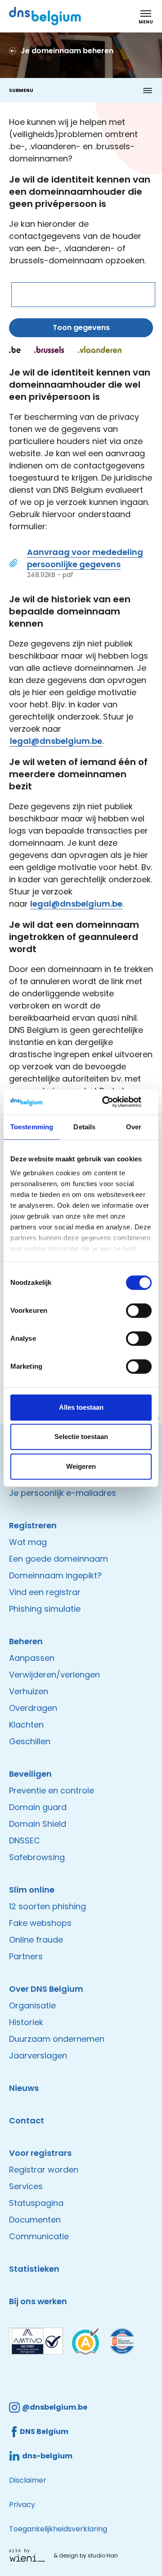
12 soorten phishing (47, 1906)
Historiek (26, 2022)
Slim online (32, 1890)
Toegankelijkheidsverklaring (58, 2529)
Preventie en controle (52, 1790)
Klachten (26, 1725)
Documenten (35, 2220)
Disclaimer (28, 2480)
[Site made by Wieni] (29, 2555)
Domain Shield (38, 1824)
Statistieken (34, 2269)
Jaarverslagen (38, 2056)
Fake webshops (40, 1923)
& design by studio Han (86, 2555)
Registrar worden (44, 2170)
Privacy (22, 2505)
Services (26, 2186)
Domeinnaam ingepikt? (55, 1575)
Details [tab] (84, 1127)
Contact (27, 2120)
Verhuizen (29, 1691)
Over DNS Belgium (46, 1989)
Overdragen (33, 1708)
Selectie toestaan (81, 1437)
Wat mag (28, 1542)
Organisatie (32, 2005)
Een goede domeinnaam (58, 1559)
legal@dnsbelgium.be (56, 741)
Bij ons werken (38, 2301)
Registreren (33, 1525)
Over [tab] (134, 1127)
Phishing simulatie (45, 1609)
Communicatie (39, 2236)
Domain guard (38, 1807)
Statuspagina (36, 2203)
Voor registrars (40, 2153)
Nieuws (24, 2088)
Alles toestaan (81, 1407)
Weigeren (81, 1466)
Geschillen (30, 1741)
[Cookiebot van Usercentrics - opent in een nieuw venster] (114, 1102)
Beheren (26, 1641)
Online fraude (36, 1940)
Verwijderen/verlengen (54, 1675)
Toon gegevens (81, 328)
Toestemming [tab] (32, 1127)
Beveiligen (30, 1774)
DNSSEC (25, 1840)
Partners (26, 1956)
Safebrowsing (37, 1857)
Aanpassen (32, 1658)
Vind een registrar (45, 1592)
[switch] (139, 1311)
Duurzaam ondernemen (57, 2039)
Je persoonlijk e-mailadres (63, 1493)
